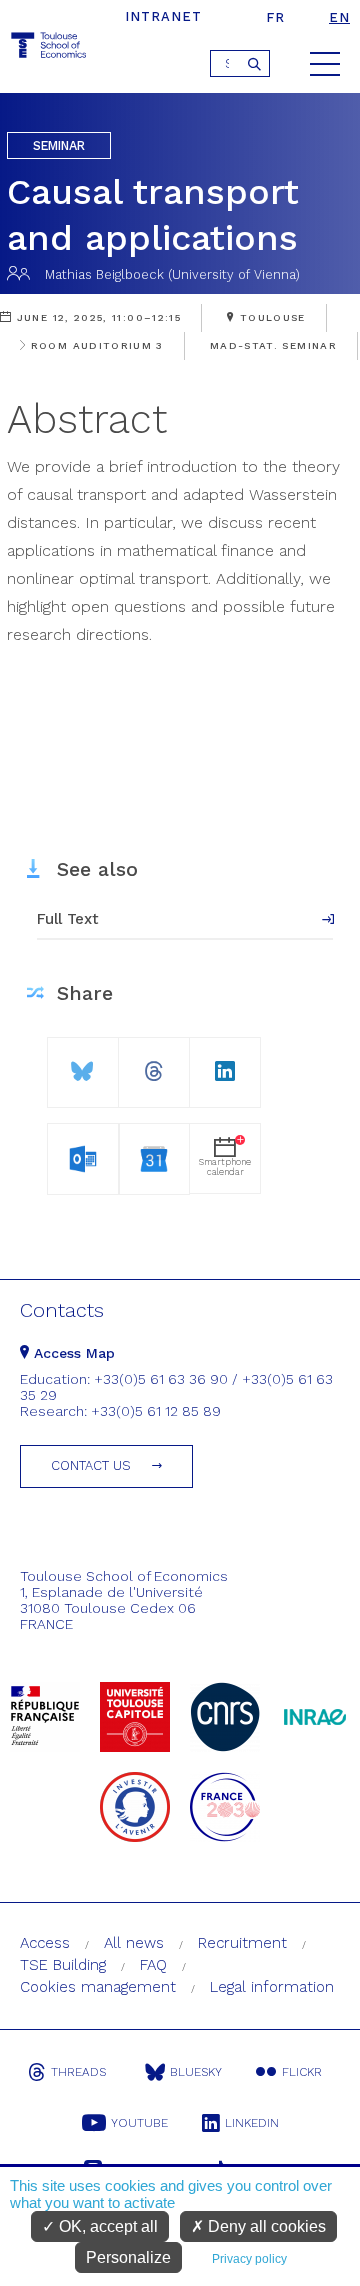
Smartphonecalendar (225, 1167)
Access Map (72, 1353)
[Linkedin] (225, 1063)
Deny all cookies (265, 2226)
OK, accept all (106, 2226)
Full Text (68, 919)
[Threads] (154, 1063)
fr (275, 17)
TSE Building (63, 1965)
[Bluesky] (82, 1063)
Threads (78, 2072)
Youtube (139, 2123)
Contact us (91, 1465)
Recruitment (242, 1943)
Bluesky (196, 2072)
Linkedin (252, 2123)
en (339, 17)
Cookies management (98, 1987)
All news (134, 1943)
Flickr (302, 2072)
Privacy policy (249, 2259)
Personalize (128, 2257)
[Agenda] (82, 1155)
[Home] (50, 48)
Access (45, 1943)
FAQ (153, 1965)
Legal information (272, 1987)
